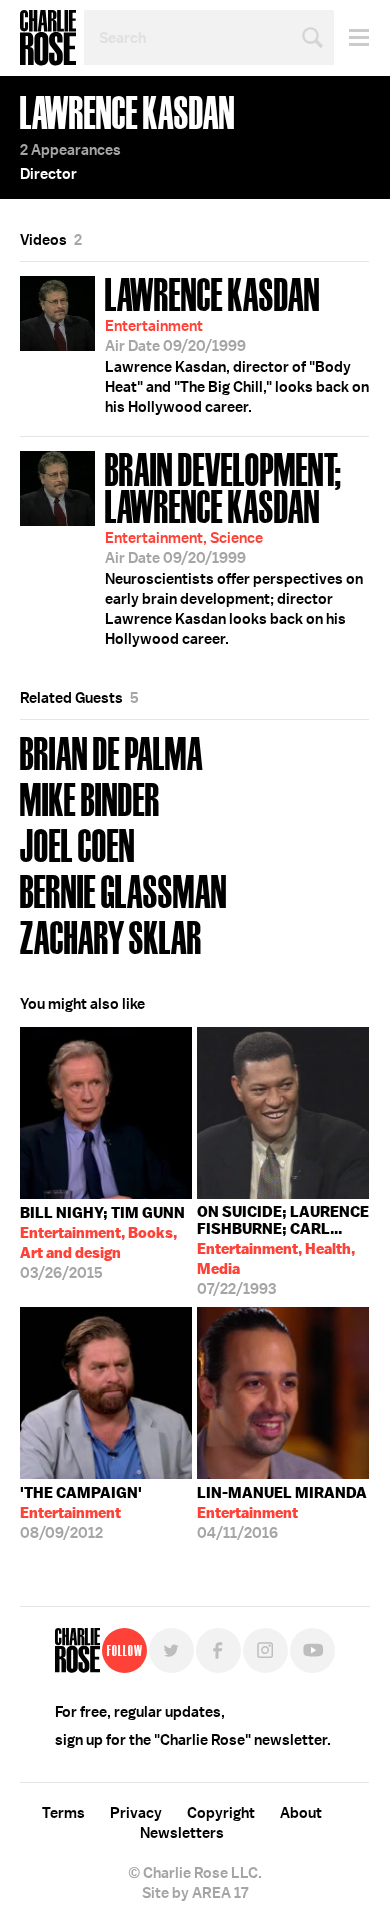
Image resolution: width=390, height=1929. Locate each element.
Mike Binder (90, 797)
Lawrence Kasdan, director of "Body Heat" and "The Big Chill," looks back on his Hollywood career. (237, 343)
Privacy (136, 1813)
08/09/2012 (81, 1513)
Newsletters (182, 1833)
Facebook (218, 1650)
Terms (63, 1813)
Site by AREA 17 (195, 1893)
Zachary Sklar (111, 935)
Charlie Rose (48, 38)
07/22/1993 (283, 1250)
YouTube (312, 1650)
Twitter (171, 1650)
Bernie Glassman (123, 889)
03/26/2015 (102, 1243)
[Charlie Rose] (77, 1650)
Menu (351, 37)
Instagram (265, 1650)
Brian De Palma (111, 751)
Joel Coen (77, 843)
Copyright (221, 1813)
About (301, 1813)
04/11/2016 (282, 1513)
